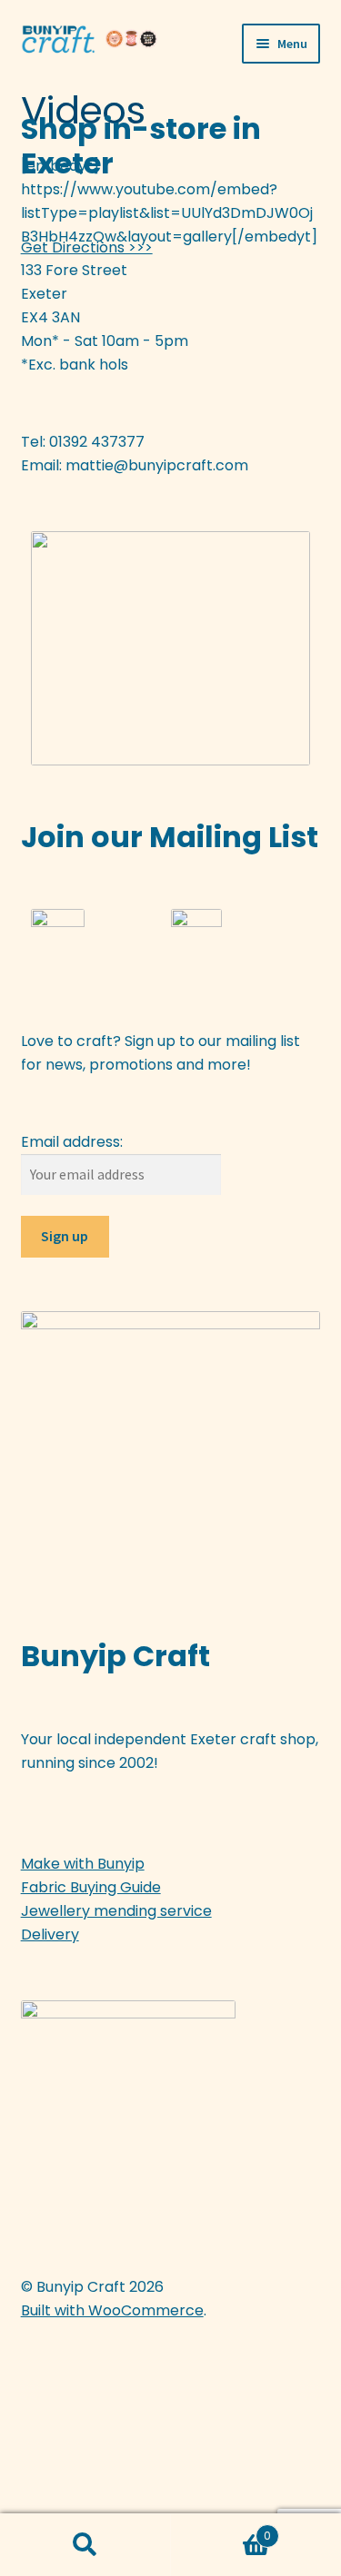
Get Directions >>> (87, 247)
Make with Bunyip (83, 1864)
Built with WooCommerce (112, 2310)
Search (85, 2545)
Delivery (50, 1934)
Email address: (72, 1142)
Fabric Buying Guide (91, 1887)
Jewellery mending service (116, 1911)
